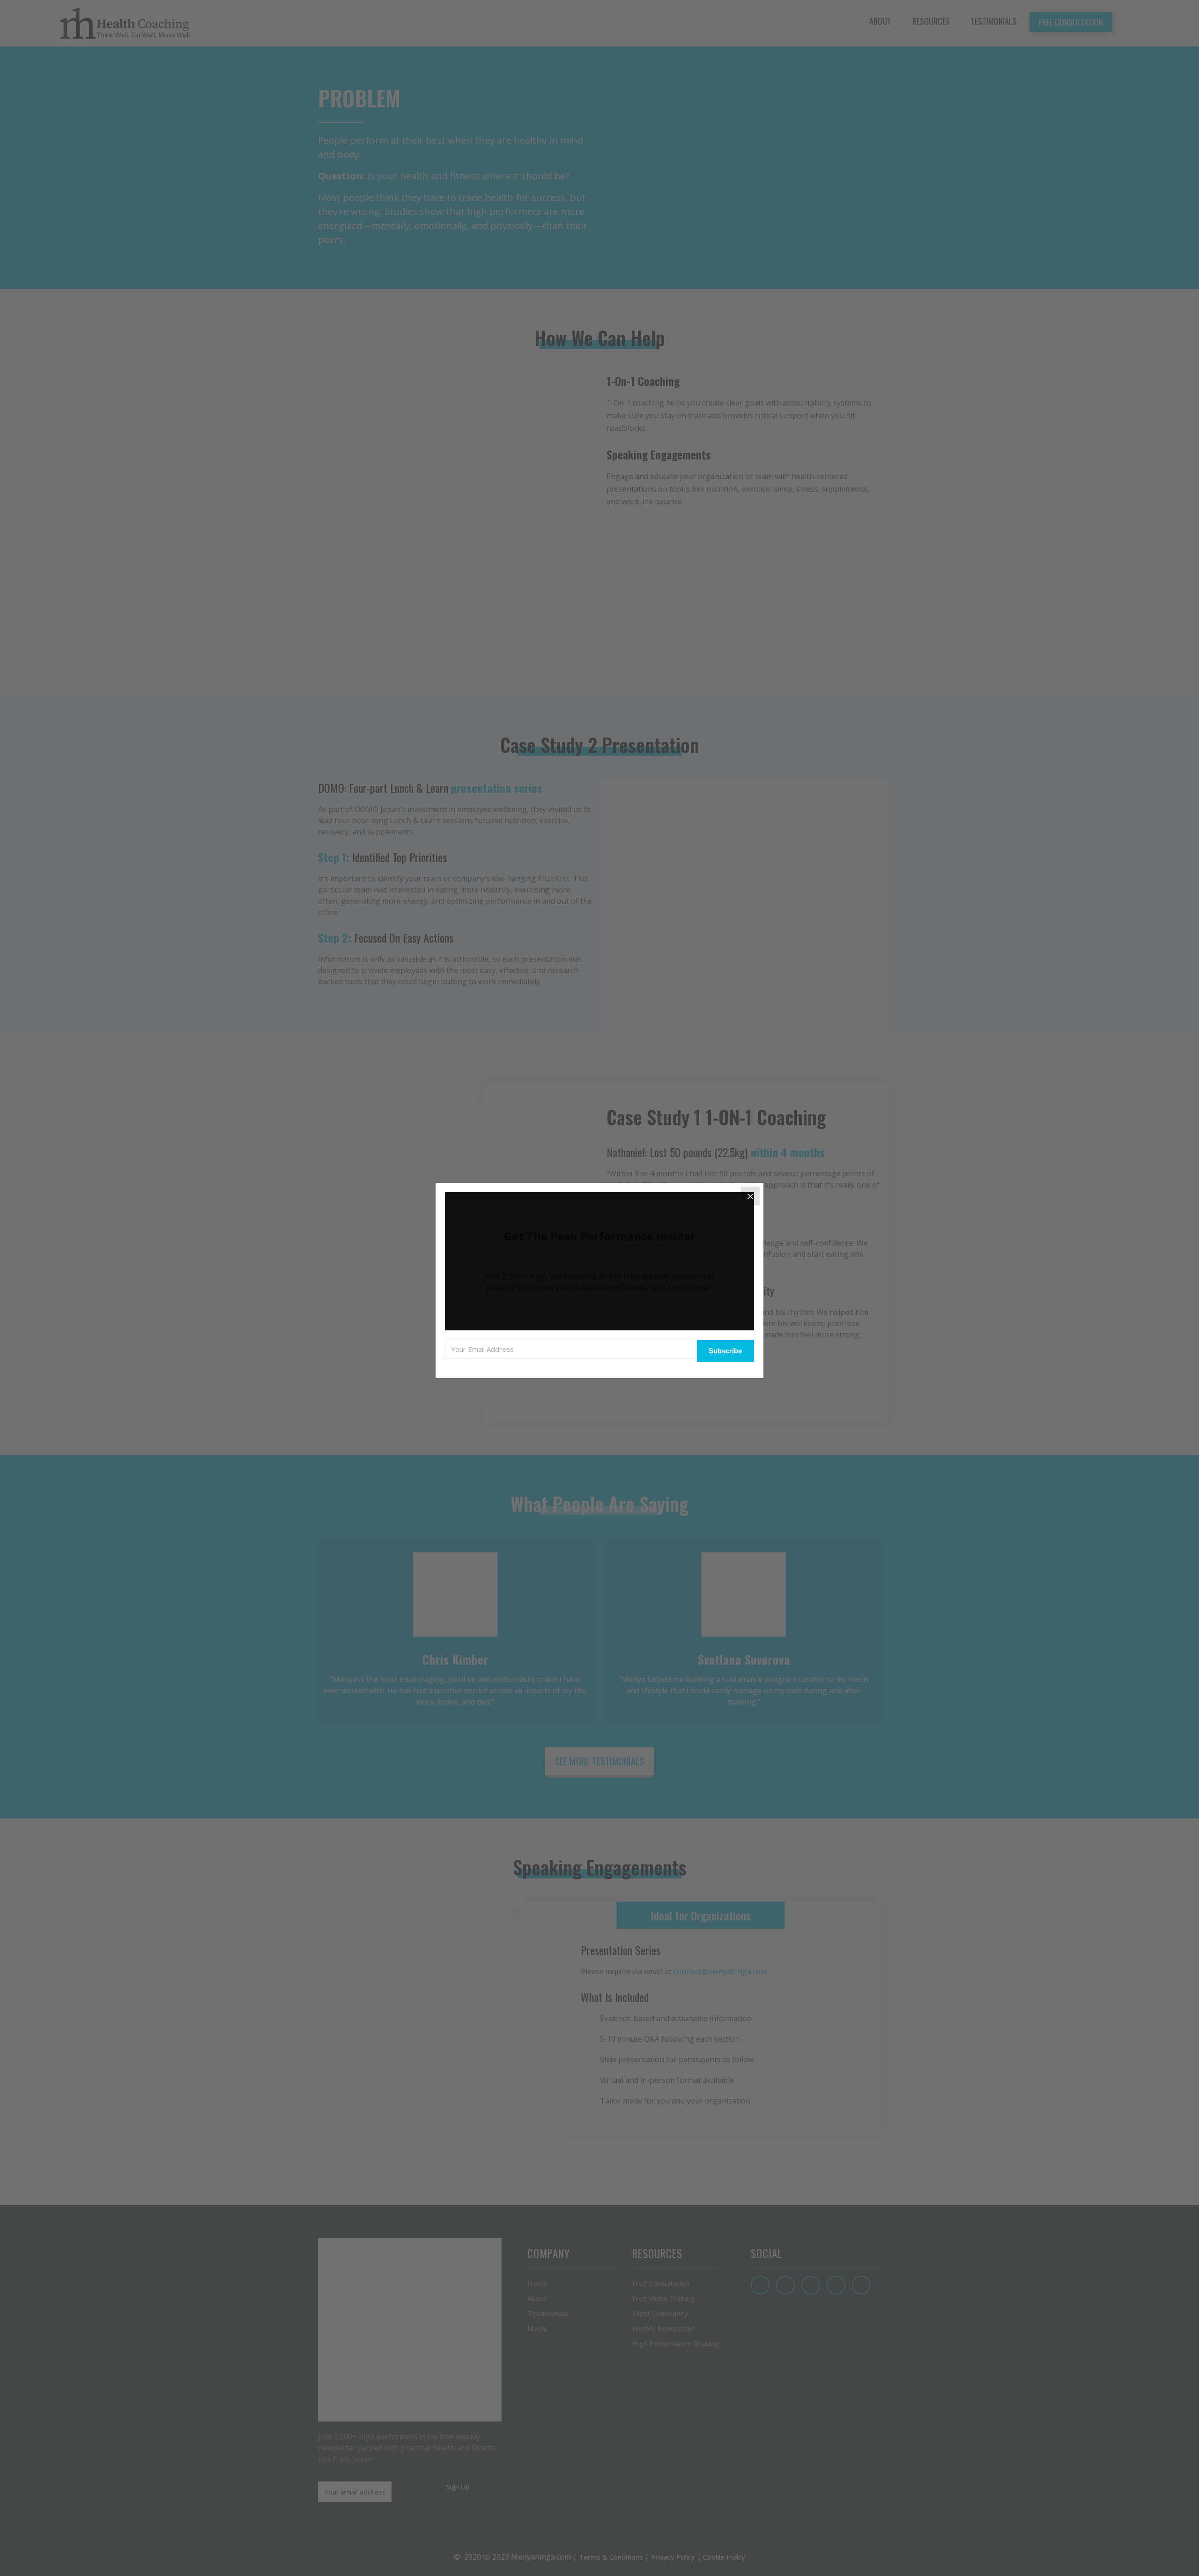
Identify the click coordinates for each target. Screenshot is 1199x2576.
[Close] (750, 1196)
